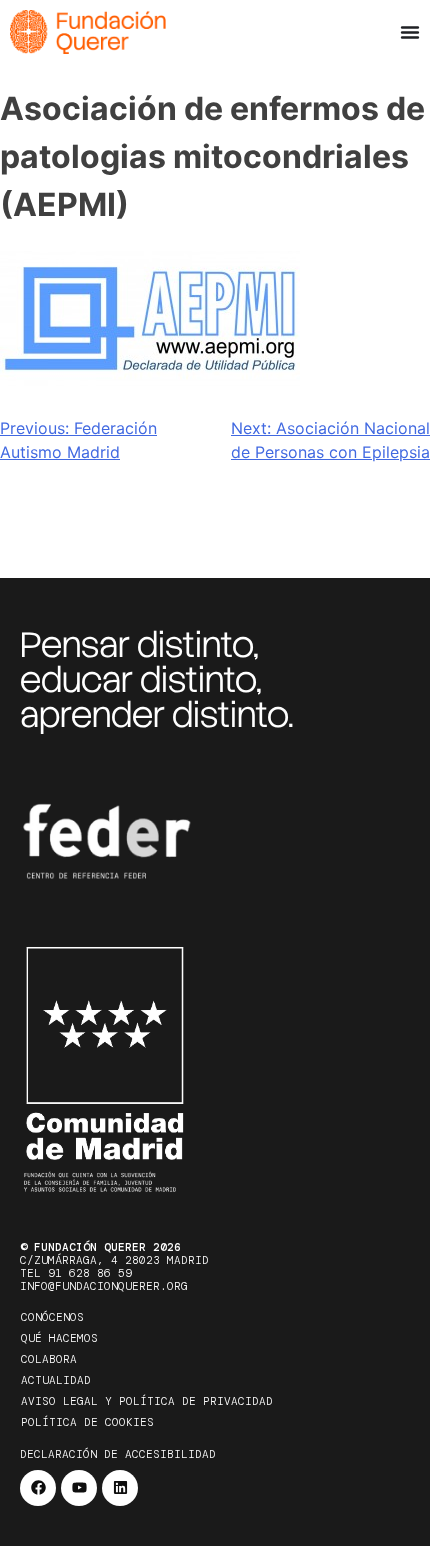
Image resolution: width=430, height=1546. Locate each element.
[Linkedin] (120, 1488)
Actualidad (56, 1380)
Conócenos (52, 1317)
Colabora (49, 1359)
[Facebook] (38, 1488)
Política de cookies (87, 1422)
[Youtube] (79, 1488)
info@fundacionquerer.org (104, 1286)
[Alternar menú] (410, 32)
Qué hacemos (59, 1338)
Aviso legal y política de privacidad (147, 1401)
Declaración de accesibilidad (118, 1454)
